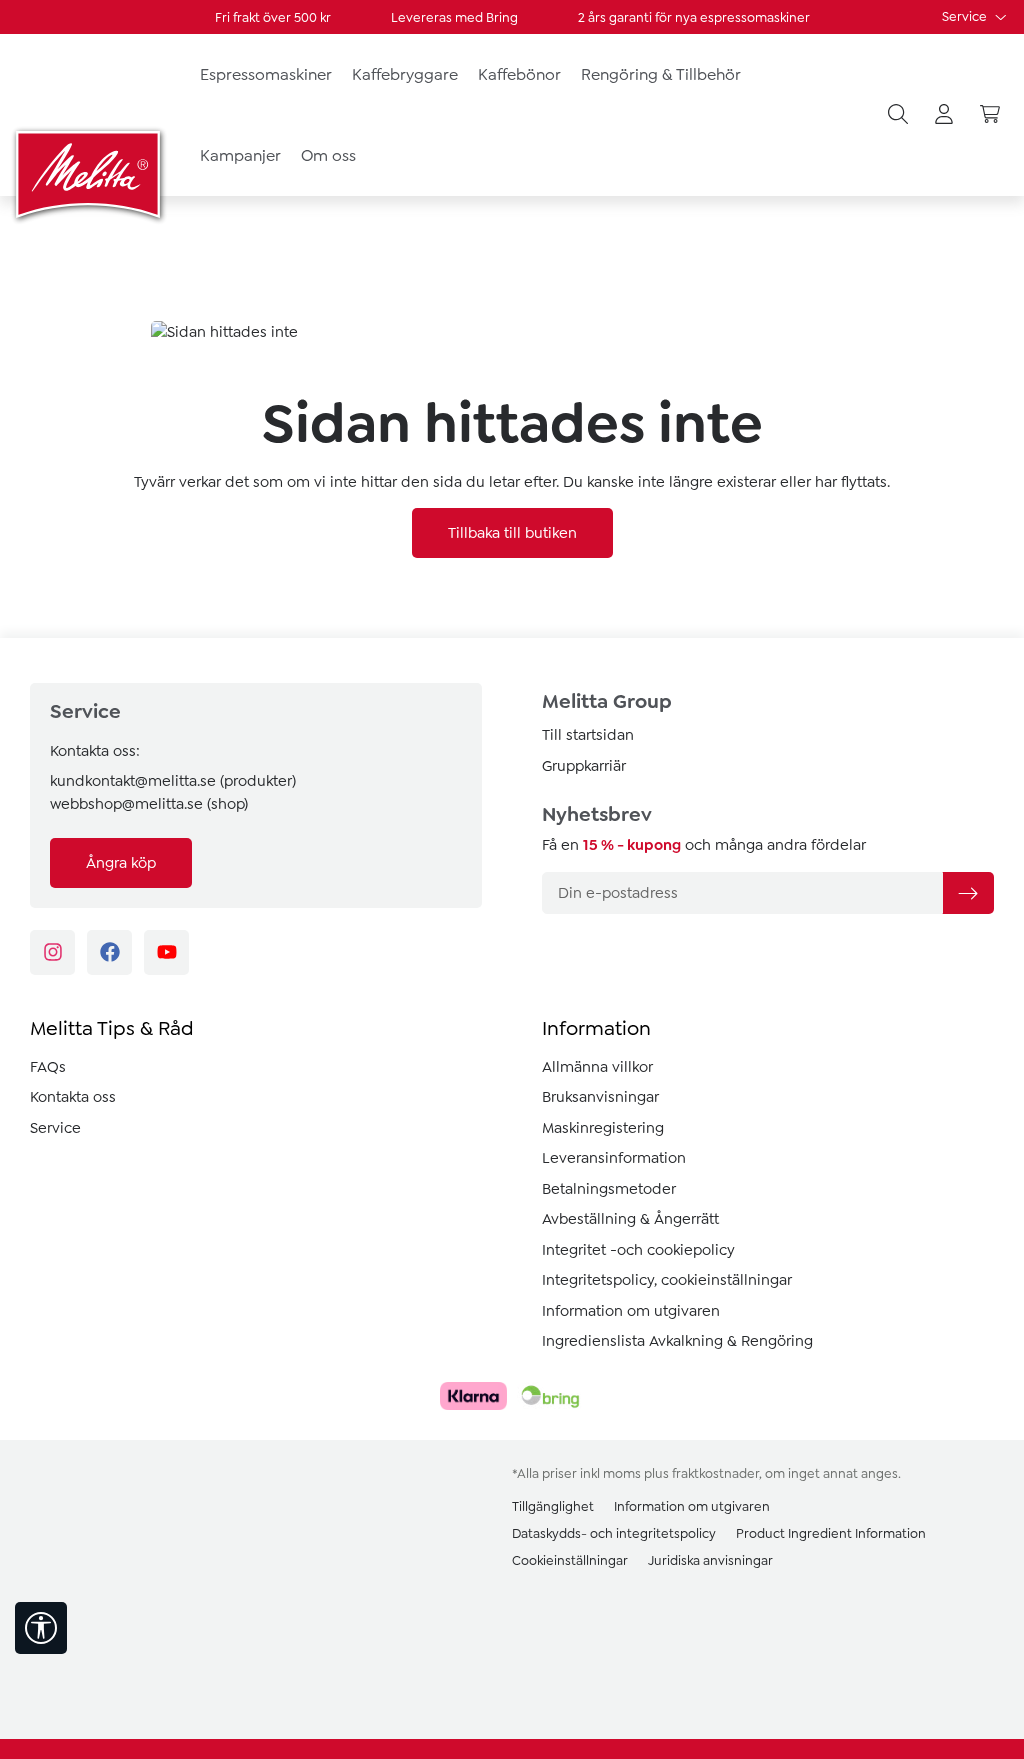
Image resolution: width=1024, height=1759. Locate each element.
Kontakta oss (73, 1097)
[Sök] (898, 115)
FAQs (48, 1067)
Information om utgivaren (631, 1311)
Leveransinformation (614, 1158)
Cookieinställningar (570, 1560)
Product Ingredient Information (831, 1533)
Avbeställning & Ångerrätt (630, 1219)
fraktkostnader (715, 1473)
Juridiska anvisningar (710, 1560)
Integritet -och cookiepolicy (638, 1250)
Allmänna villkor (597, 1067)
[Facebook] (109, 952)
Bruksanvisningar (600, 1097)
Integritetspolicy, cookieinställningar (667, 1280)
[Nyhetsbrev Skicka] (968, 893)
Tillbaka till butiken (512, 533)
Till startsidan (588, 735)
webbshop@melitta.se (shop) (149, 804)
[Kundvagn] (990, 115)
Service (966, 16)
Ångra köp (121, 863)
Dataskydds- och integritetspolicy (614, 1533)
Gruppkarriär (584, 766)
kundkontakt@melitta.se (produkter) (173, 781)
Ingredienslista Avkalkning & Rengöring (677, 1341)
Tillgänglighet (553, 1506)
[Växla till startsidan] (90, 174)
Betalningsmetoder (609, 1189)
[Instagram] (52, 952)
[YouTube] (166, 952)
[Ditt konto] (944, 115)
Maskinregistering (603, 1128)
